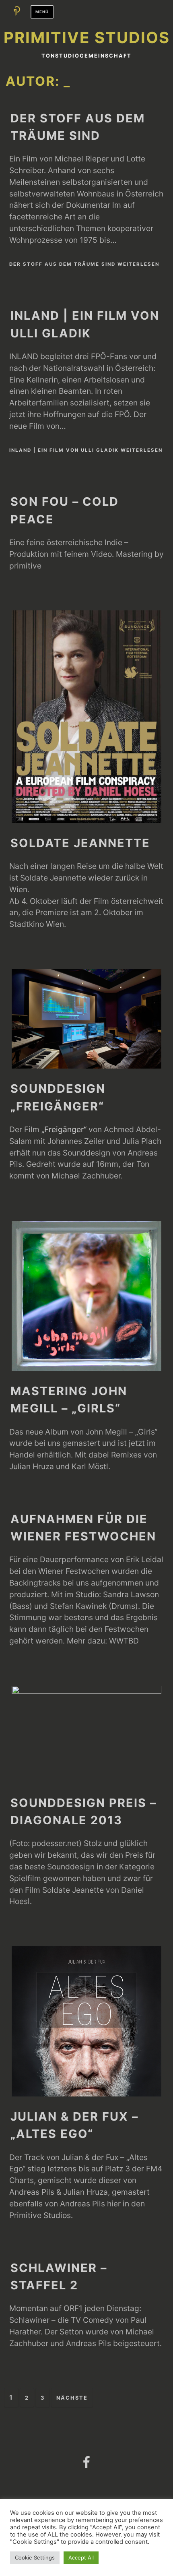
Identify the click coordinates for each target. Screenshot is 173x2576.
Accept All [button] (81, 2557)
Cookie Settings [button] (35, 2557)
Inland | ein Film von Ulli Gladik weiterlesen (86, 450)
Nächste (72, 2398)
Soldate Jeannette (80, 843)
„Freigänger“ (64, 1129)
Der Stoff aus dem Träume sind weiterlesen (84, 264)
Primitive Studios (87, 37)
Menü (42, 12)
